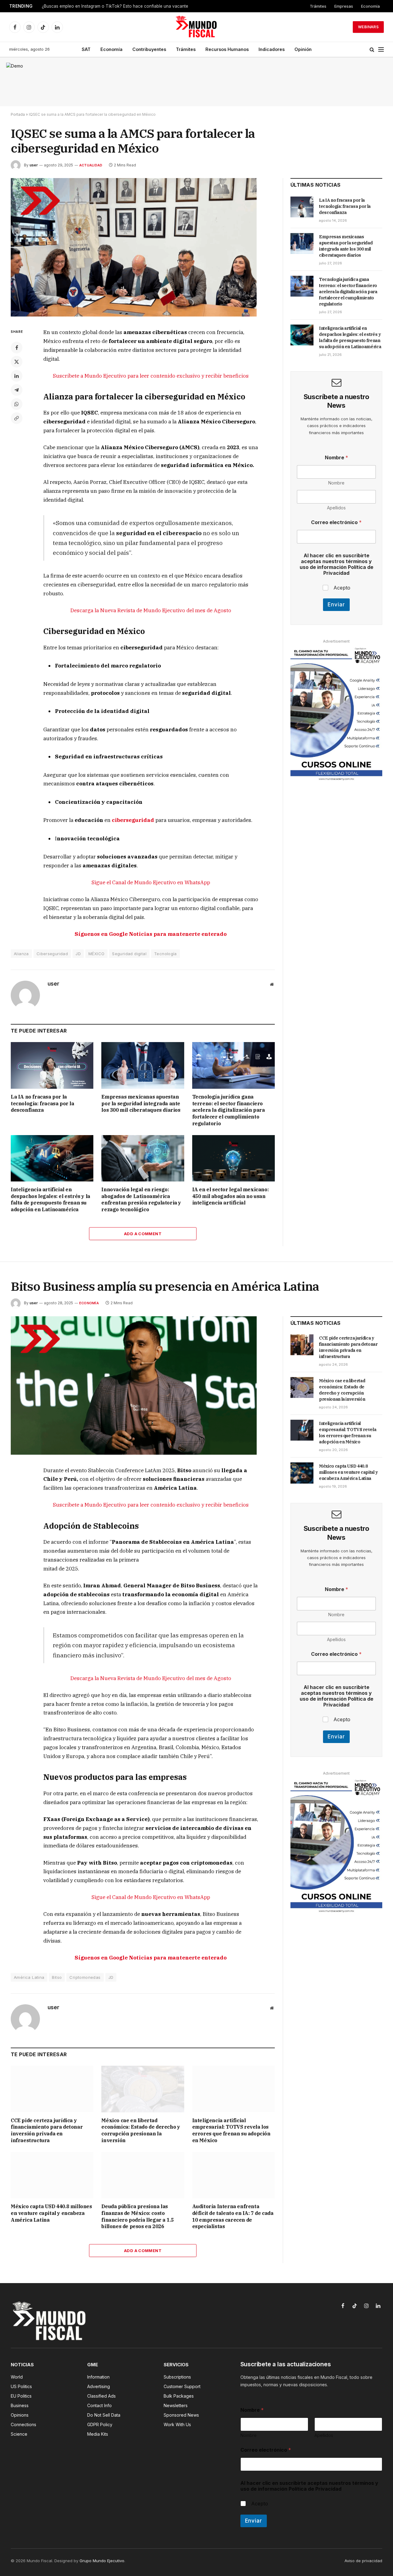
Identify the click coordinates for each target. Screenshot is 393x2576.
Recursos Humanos (227, 49)
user (34, 165)
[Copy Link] (17, 418)
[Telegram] (17, 390)
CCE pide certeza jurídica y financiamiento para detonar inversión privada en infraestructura (47, 2130)
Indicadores (272, 49)
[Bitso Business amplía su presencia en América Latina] (134, 1453)
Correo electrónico (336, 522)
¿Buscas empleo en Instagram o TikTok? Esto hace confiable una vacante (115, 6)
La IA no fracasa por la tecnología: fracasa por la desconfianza (43, 1103)
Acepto (342, 588)
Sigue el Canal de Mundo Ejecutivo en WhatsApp (151, 882)
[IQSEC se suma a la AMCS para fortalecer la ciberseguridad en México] (134, 315)
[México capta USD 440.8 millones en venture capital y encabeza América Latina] (52, 2175)
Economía (370, 6)
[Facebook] (17, 348)
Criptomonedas (85, 1977)
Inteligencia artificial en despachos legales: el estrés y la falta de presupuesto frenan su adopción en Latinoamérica (51, 1199)
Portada (18, 114)
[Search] (372, 50)
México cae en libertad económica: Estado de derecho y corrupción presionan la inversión (141, 2130)
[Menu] (381, 50)
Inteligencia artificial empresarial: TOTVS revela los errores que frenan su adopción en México (231, 2130)
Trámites (318, 6)
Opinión (303, 49)
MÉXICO (96, 954)
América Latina (29, 1977)
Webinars (368, 27)
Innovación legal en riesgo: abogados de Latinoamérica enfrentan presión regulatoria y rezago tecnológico (141, 1199)
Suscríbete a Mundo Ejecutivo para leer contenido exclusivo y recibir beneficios (151, 376)
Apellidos (336, 508)
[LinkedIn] (17, 376)
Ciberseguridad (52, 954)
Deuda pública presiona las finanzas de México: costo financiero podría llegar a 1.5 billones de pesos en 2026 (137, 2216)
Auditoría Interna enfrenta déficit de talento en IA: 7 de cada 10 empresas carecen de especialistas (233, 2216)
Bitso (57, 1977)
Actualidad (91, 165)
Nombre (336, 483)
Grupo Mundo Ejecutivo (102, 2561)
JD (78, 954)
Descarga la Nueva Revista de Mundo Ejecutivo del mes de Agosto (151, 610)
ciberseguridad (133, 820)
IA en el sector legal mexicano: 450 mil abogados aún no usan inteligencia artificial (231, 1196)
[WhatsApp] (17, 404)
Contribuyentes (149, 49)
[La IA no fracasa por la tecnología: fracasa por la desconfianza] (52, 1065)
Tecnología (165, 954)
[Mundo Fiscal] (197, 27)
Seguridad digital (129, 954)
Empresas (344, 6)
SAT (86, 49)
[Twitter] (17, 362)
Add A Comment (143, 1234)
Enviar (336, 605)
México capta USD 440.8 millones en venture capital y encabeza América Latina (51, 2213)
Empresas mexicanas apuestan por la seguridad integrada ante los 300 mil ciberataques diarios (141, 1103)
